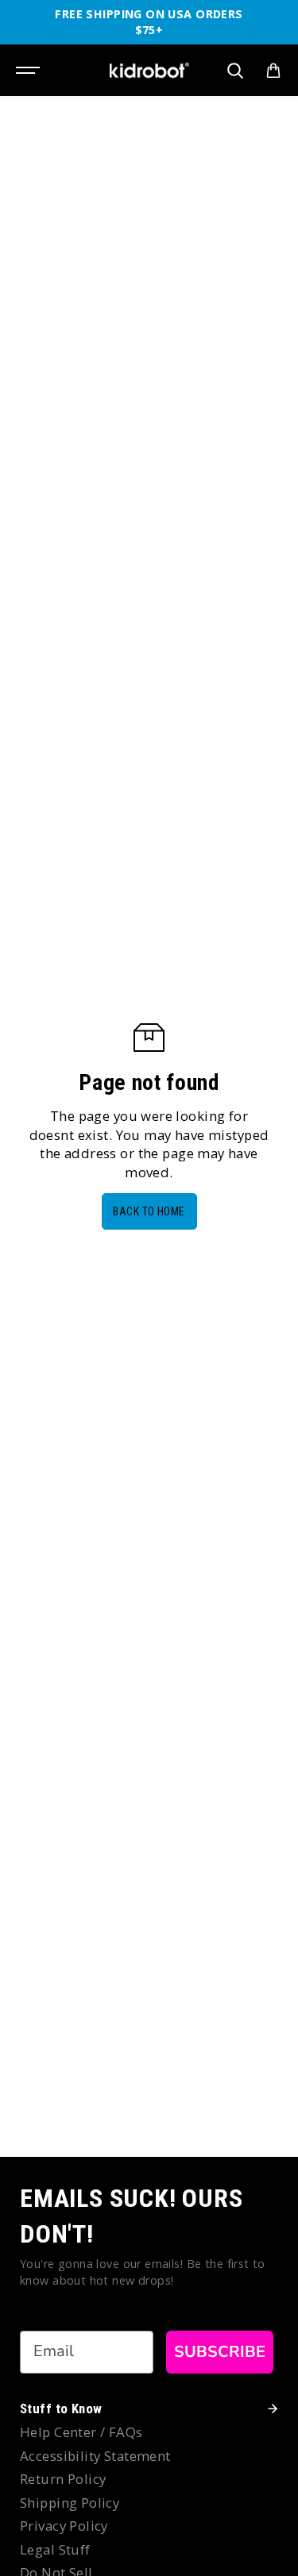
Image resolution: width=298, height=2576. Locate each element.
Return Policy (63, 2479)
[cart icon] (273, 71)
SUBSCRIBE (220, 2352)
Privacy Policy (64, 2526)
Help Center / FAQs (81, 2432)
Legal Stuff (55, 2549)
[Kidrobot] (149, 70)
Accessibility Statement (95, 2456)
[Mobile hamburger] (29, 71)
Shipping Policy (70, 2503)
